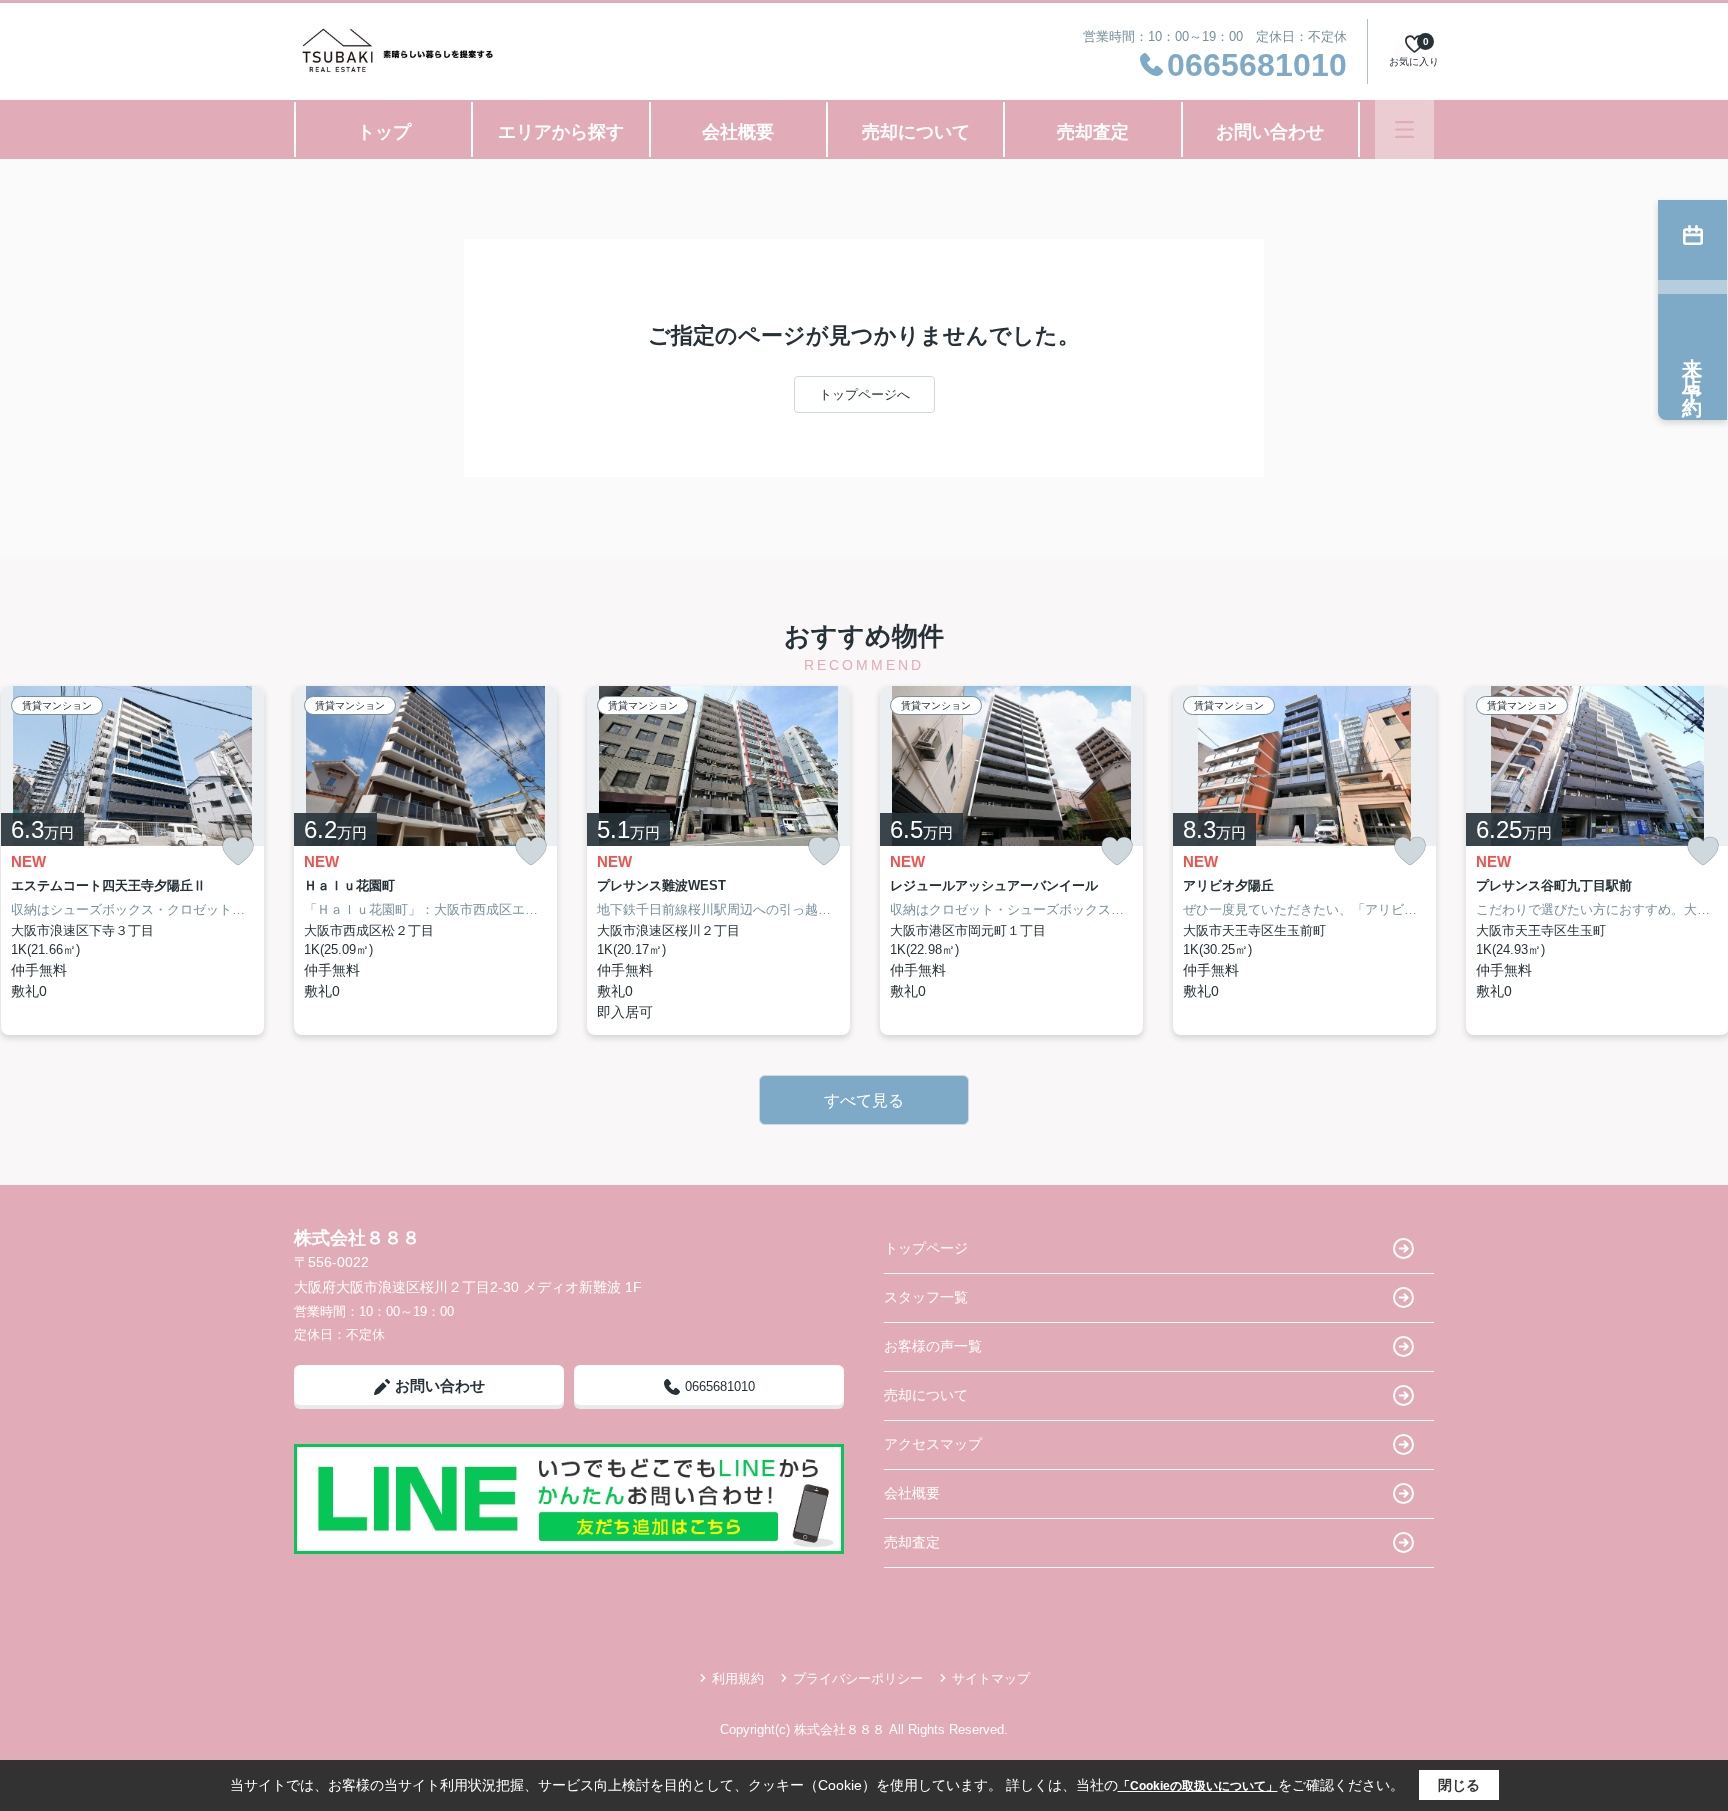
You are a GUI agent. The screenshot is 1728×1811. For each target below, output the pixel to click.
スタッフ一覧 (926, 1297)
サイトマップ (991, 1678)
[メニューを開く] (1404, 129)
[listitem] (425, 860)
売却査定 (1093, 132)
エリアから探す (561, 132)
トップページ (926, 1248)
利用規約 (738, 1678)
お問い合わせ (1270, 132)
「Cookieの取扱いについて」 (1198, 1786)
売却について (916, 132)
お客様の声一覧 (933, 1346)
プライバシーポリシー (858, 1678)
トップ (384, 132)
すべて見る (864, 1100)
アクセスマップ (933, 1444)
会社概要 (738, 132)
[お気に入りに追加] (238, 851)
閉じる (1459, 1785)
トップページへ (864, 394)
